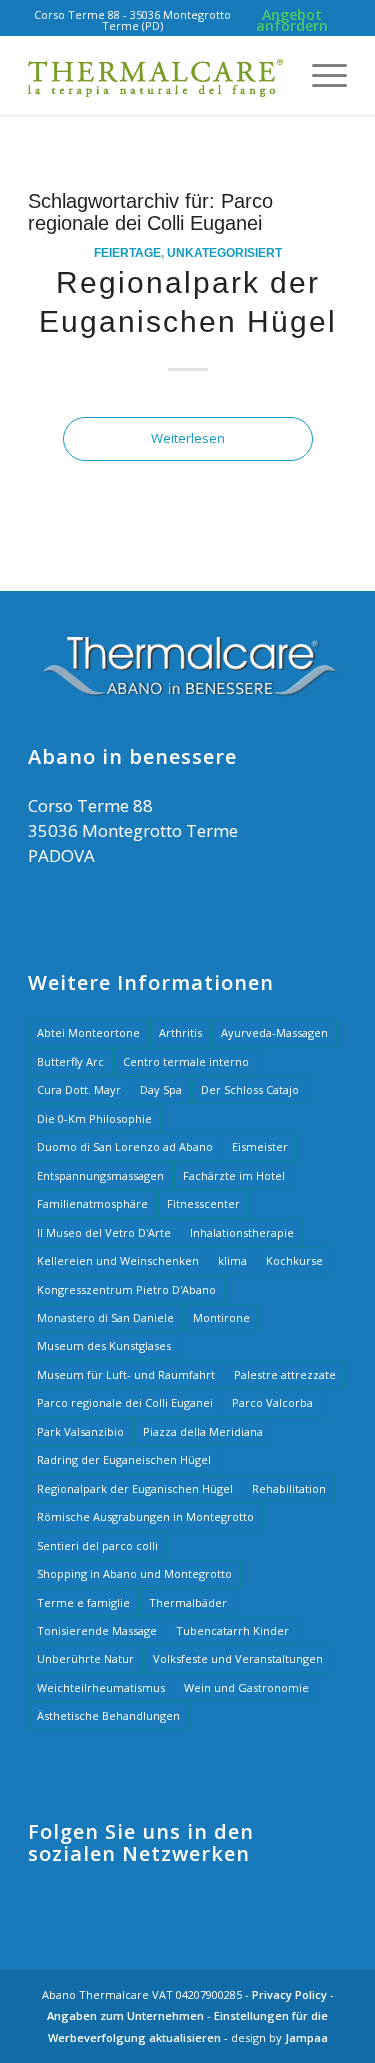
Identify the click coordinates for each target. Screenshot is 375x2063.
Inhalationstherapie (242, 1232)
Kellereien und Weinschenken (118, 1260)
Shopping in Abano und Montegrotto (134, 1573)
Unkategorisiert (224, 252)
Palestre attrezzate (285, 1374)
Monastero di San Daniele (105, 1317)
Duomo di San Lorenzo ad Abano (125, 1146)
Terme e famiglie (83, 1602)
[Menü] (319, 75)
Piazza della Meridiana (203, 1431)
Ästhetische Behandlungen (108, 1715)
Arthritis (180, 1032)
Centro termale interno (186, 1061)
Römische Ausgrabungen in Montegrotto (145, 1516)
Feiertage (127, 252)
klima (232, 1260)
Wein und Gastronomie (246, 1687)
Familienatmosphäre (92, 1203)
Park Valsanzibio (80, 1431)
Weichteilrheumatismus (101, 1687)
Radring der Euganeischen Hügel (124, 1459)
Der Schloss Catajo (250, 1089)
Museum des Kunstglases (104, 1345)
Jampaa (306, 2037)
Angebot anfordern (292, 20)
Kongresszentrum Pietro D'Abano (126, 1289)
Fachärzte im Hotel (234, 1175)
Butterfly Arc (70, 1061)
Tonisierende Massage (97, 1630)
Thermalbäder (188, 1602)
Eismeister (260, 1146)
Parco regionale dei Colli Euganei (125, 1402)
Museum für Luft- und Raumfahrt (126, 1374)
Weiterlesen (188, 438)
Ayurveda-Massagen (274, 1032)
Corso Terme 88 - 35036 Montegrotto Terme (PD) (132, 20)
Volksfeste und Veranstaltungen (238, 1658)
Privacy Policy (289, 1994)
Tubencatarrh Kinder (232, 1630)
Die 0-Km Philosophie (94, 1118)
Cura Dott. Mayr (79, 1089)
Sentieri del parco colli (97, 1545)
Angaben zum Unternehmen (125, 2015)
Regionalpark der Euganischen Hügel (135, 1488)
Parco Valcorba (272, 1402)
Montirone (221, 1317)
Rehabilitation (289, 1488)
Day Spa (161, 1089)
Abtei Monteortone (88, 1032)
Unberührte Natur (85, 1658)
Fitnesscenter (203, 1203)
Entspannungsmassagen (100, 1175)
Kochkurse (294, 1260)
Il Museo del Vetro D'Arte (104, 1232)
